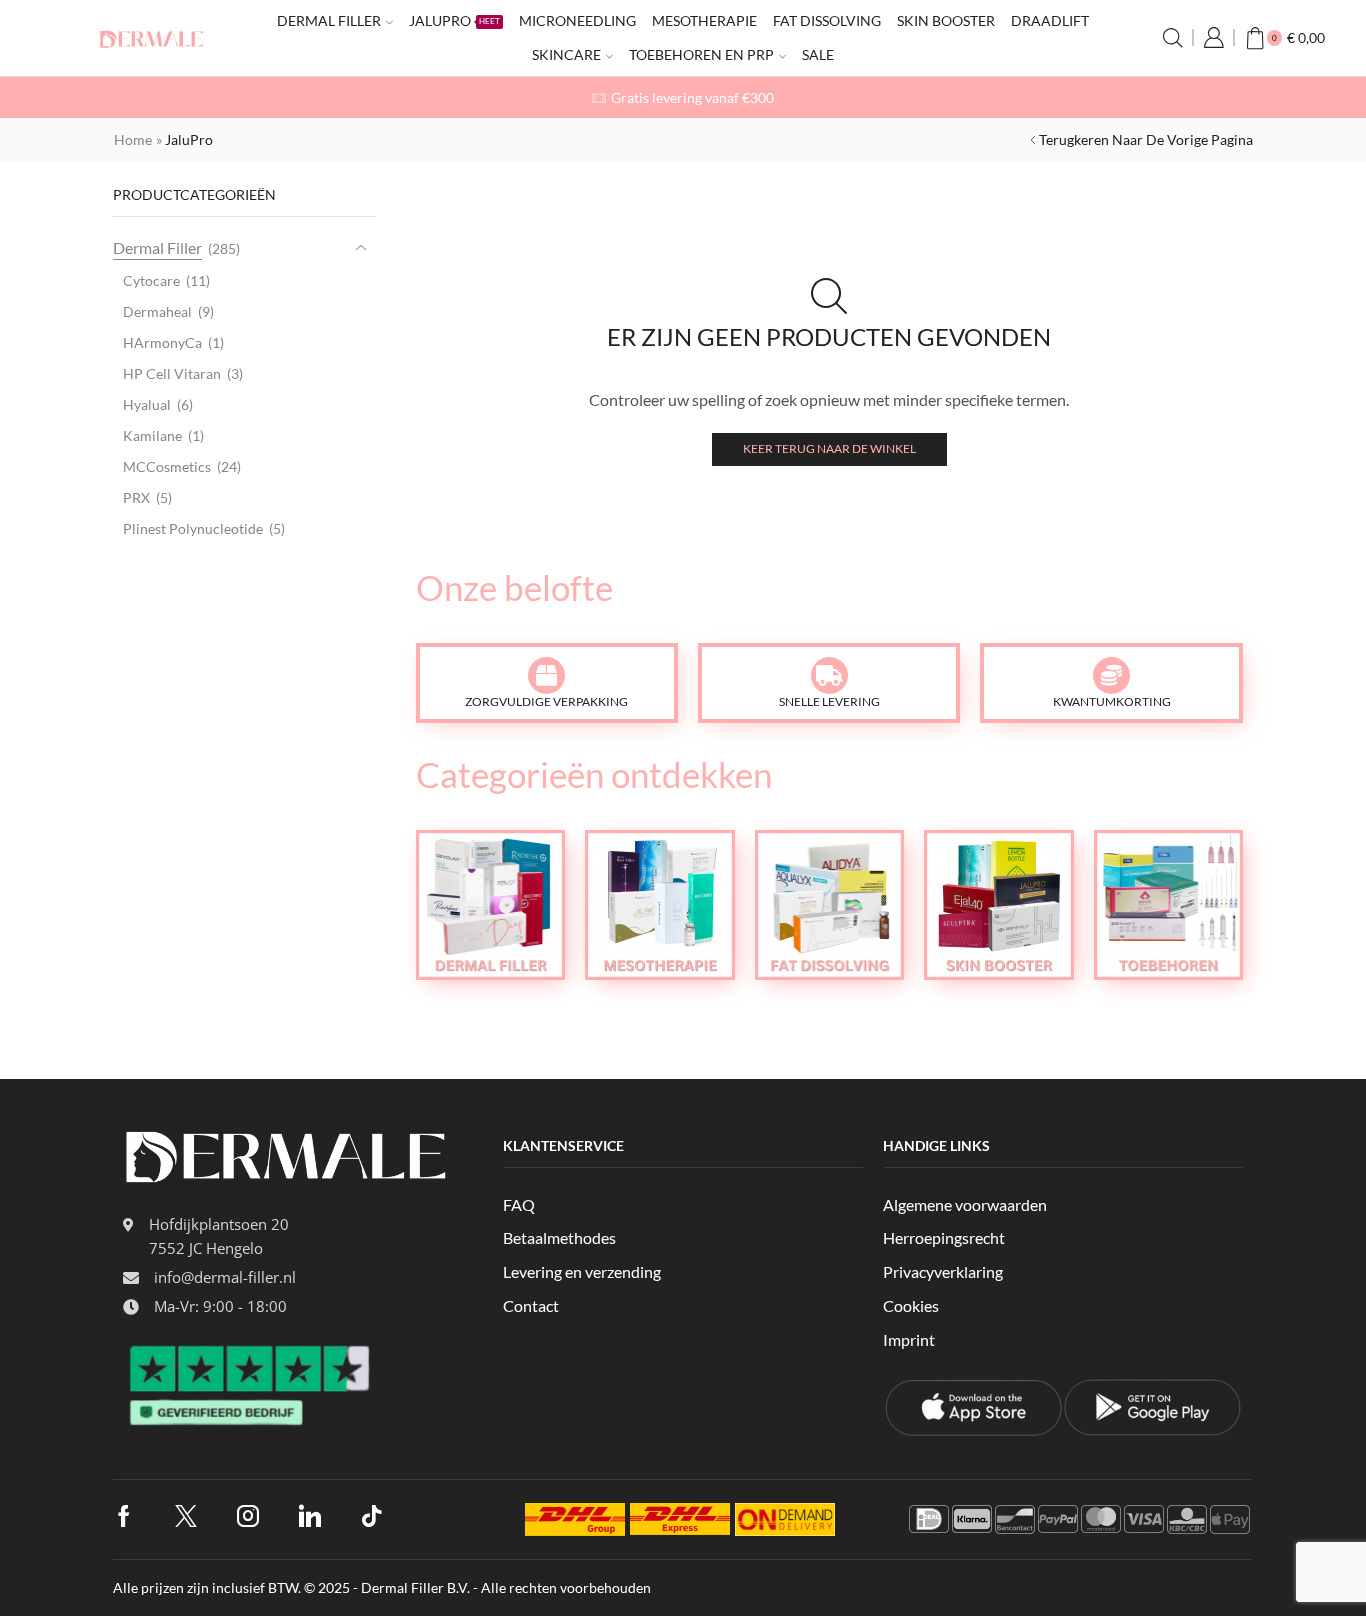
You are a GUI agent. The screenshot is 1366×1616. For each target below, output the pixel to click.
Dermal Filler (157, 247)
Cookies (911, 1305)
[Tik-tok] (372, 1516)
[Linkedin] (310, 1516)
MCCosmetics (167, 466)
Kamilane (152, 435)
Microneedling (577, 20)
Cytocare (151, 280)
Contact (531, 1305)
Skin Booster (946, 20)
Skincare (566, 54)
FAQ (519, 1204)
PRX (136, 497)
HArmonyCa (162, 342)
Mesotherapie (704, 20)
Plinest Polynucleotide (193, 528)
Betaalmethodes (559, 1237)
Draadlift (1050, 20)
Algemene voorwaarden (965, 1204)
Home (133, 139)
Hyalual (147, 404)
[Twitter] (186, 1516)
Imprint (909, 1339)
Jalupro (454, 20)
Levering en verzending (582, 1271)
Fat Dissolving (827, 20)
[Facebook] (124, 1516)
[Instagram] (248, 1516)
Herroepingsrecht (944, 1237)
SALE (818, 54)
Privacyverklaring (943, 1271)
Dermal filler (329, 20)
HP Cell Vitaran (172, 373)
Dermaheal (157, 311)
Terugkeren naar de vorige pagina (1146, 139)
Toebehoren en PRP (701, 54)
